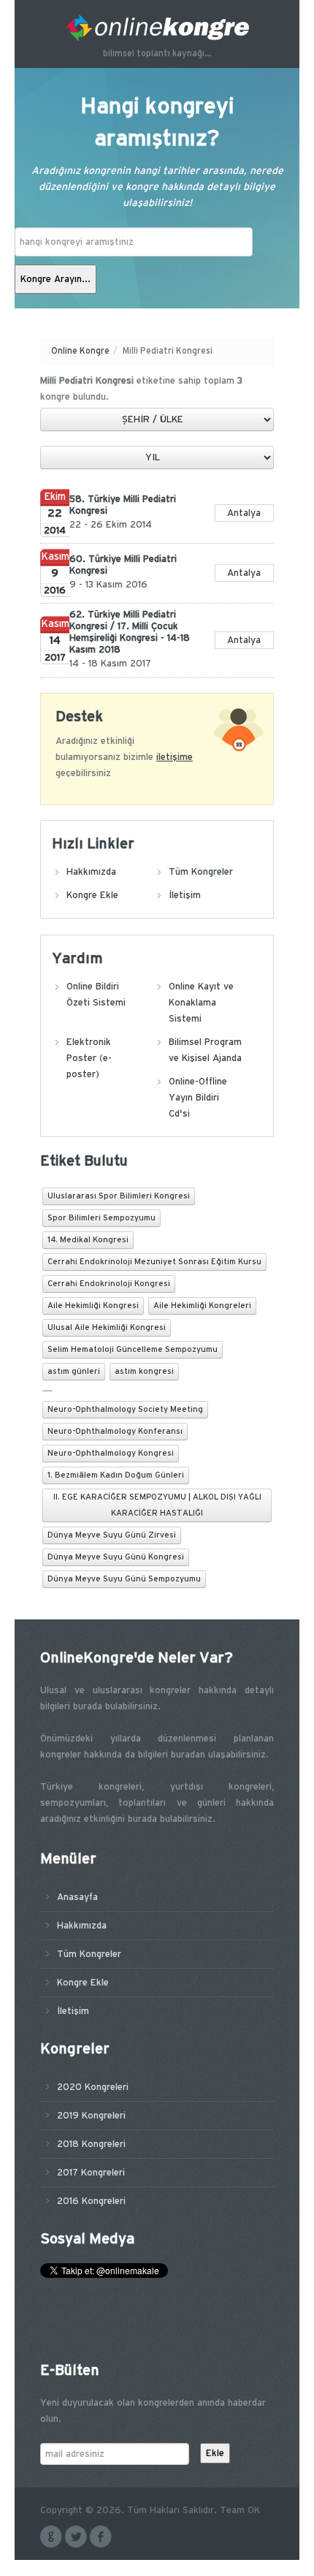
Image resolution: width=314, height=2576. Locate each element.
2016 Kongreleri (91, 2201)
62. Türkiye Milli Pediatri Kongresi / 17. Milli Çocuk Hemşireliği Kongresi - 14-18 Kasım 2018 (130, 632)
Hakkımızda (91, 872)
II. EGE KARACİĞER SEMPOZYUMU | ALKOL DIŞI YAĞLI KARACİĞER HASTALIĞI (157, 1505)
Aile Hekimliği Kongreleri (202, 1306)
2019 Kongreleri (91, 2116)
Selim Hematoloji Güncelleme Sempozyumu (133, 1350)
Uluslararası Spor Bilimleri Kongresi (119, 1196)
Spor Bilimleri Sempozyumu (102, 1218)
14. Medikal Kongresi (88, 1240)
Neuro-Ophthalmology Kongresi (111, 1454)
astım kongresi (144, 1372)
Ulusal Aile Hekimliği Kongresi (107, 1328)
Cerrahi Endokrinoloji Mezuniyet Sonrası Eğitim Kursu (154, 1262)
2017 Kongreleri (91, 2173)
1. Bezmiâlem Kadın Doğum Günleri (116, 1475)
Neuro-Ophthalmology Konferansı (115, 1432)
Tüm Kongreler (201, 872)
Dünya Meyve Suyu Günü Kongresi (116, 1557)
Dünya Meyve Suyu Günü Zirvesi (112, 1535)
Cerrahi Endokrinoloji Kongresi (109, 1284)
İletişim (185, 895)
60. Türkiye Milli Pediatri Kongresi (123, 565)
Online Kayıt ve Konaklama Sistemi (201, 1003)
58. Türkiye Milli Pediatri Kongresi (123, 505)
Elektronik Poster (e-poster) (89, 1058)
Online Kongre (80, 351)
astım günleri (74, 1372)
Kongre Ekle (92, 895)
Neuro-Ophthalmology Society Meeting (125, 1410)
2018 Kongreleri (91, 2144)
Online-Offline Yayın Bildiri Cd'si (198, 1098)
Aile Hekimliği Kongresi (93, 1306)
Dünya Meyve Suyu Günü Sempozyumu (124, 1579)
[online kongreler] (157, 28)
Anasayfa (77, 1897)
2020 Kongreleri (93, 2087)
